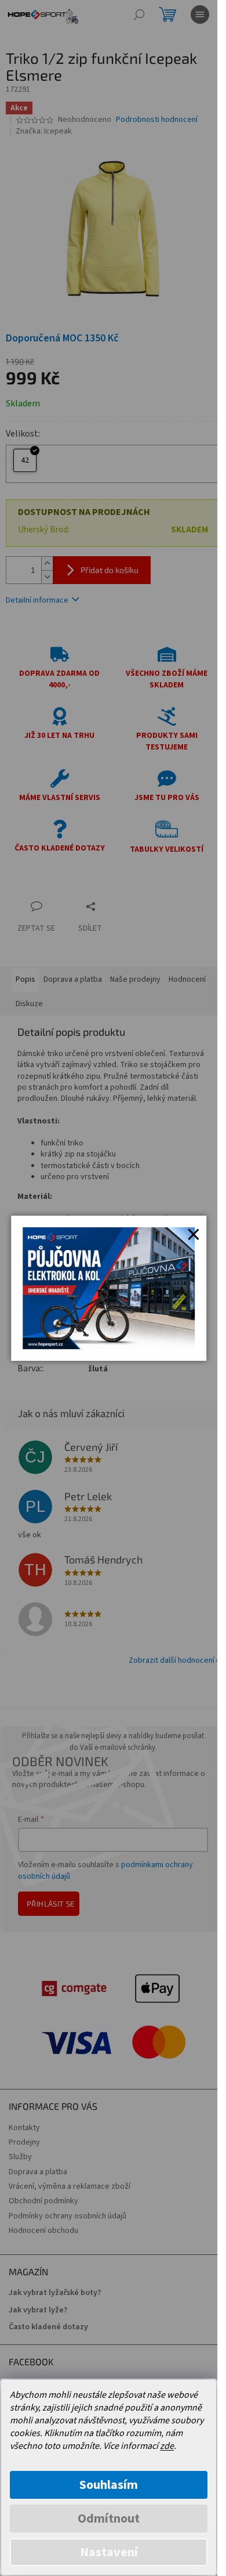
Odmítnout (109, 2519)
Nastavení (109, 2552)
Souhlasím (109, 2485)
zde (167, 2446)
